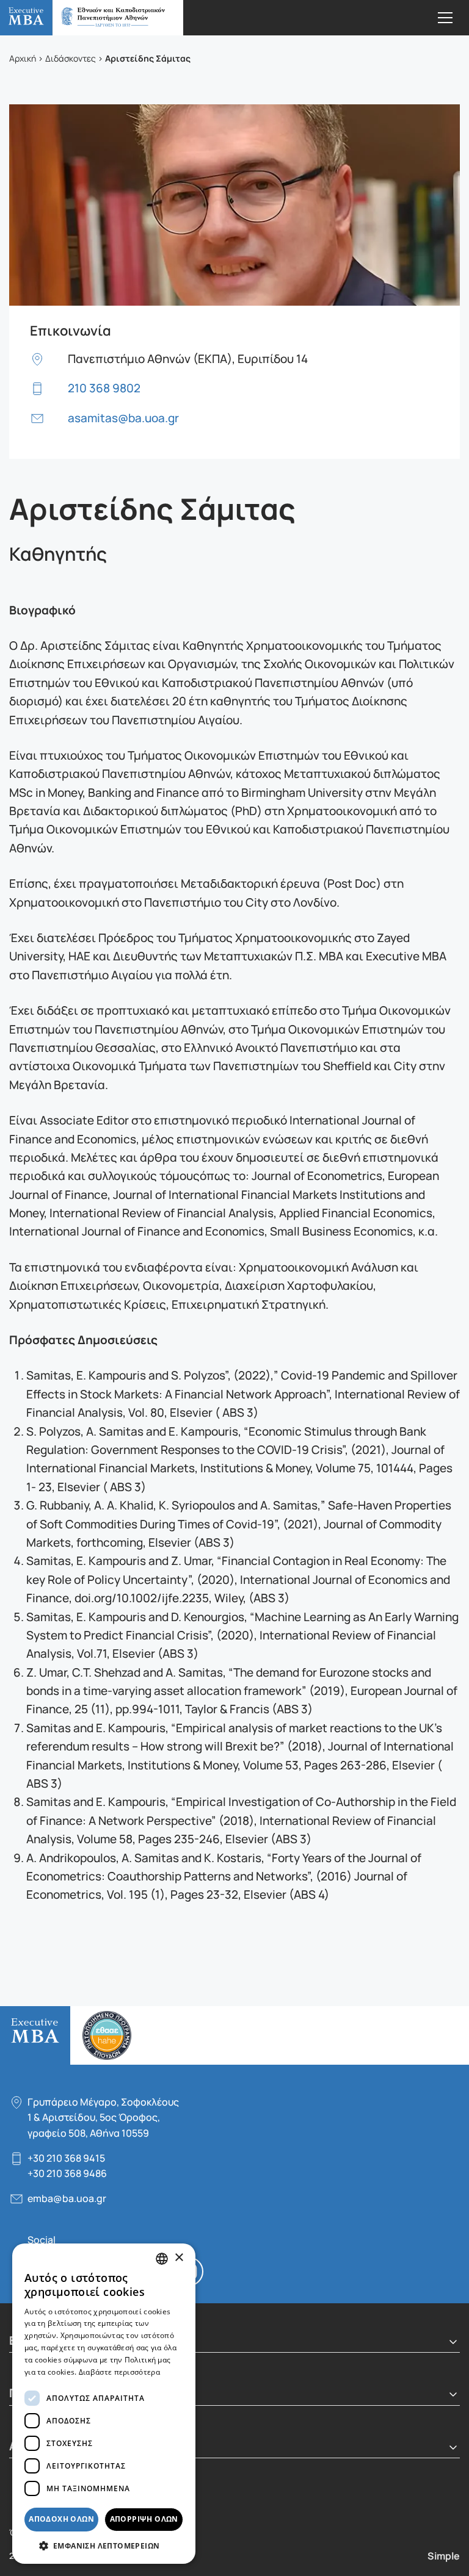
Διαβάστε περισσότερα (119, 2372)
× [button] (179, 2258)
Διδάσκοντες (71, 58)
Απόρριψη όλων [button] (144, 2519)
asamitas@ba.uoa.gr (123, 417)
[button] (104, 2545)
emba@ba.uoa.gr (67, 2198)
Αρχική (23, 58)
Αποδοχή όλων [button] (61, 2519)
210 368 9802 (104, 387)
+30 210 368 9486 (67, 2173)
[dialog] (104, 2404)
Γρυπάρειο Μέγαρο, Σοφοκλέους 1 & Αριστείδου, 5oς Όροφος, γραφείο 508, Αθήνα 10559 (103, 2117)
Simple (444, 2555)
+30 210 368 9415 (66, 2158)
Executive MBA (92, 18)
